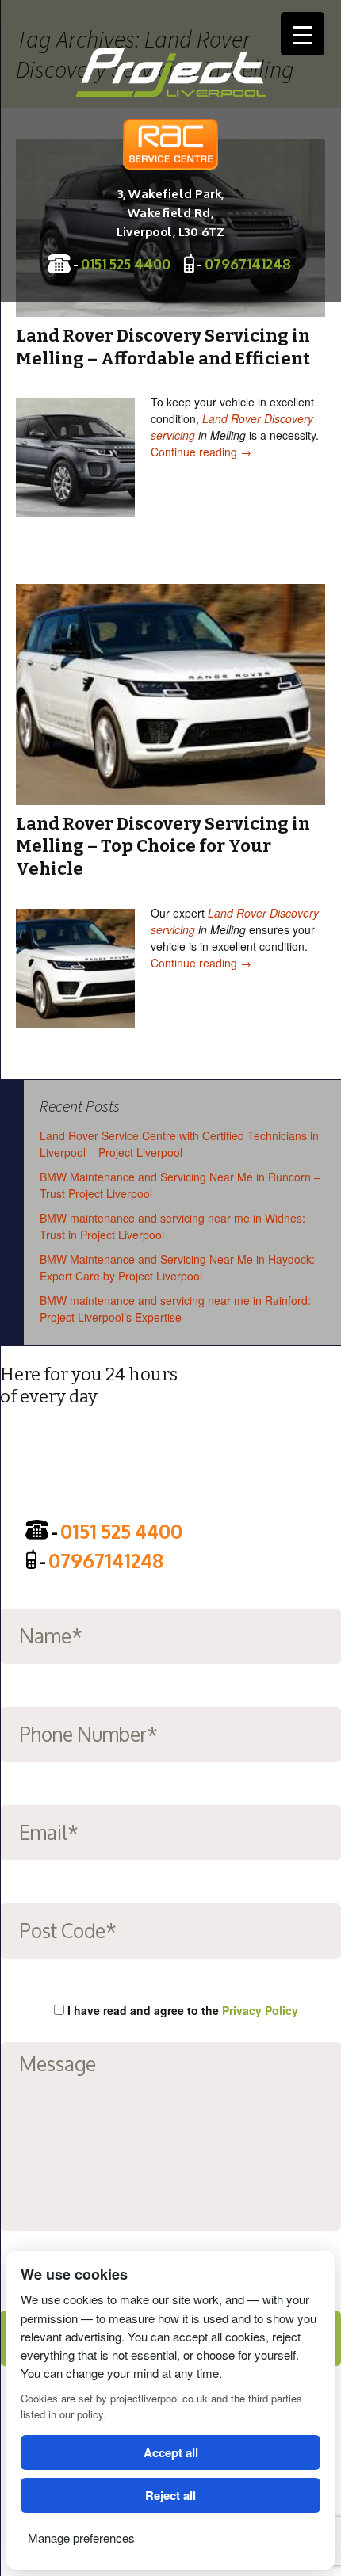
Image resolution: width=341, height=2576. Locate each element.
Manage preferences (81, 2538)
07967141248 (248, 263)
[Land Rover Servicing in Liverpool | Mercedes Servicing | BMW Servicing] (170, 73)
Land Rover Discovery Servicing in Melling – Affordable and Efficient (163, 347)
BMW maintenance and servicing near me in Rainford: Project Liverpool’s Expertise (175, 1309)
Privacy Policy (260, 2010)
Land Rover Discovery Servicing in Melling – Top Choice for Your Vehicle (163, 846)
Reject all (170, 2495)
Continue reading (201, 452)
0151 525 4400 (126, 263)
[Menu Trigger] (303, 34)
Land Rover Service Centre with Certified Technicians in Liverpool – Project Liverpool (179, 1144)
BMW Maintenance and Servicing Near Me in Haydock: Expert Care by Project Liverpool (177, 1267)
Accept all (171, 2452)
